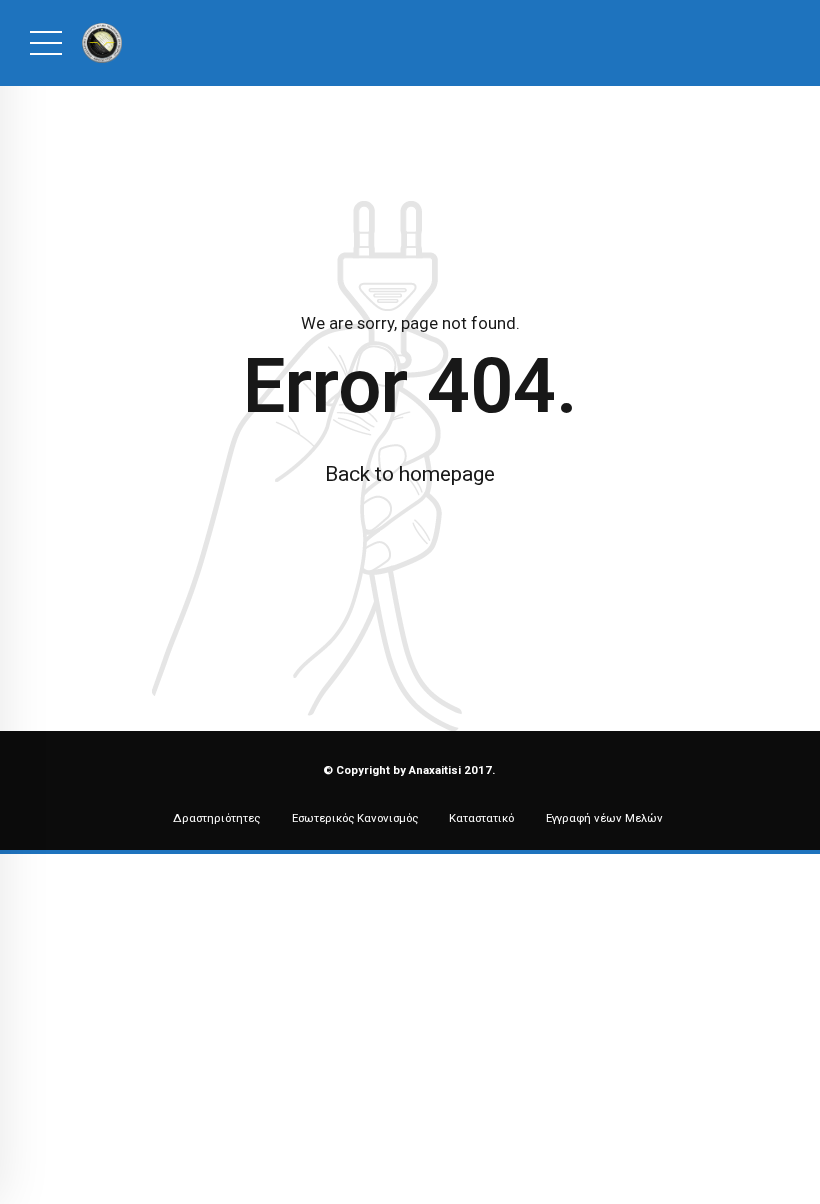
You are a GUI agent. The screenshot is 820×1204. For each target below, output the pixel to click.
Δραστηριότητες (216, 818)
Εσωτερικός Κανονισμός (355, 818)
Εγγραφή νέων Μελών (604, 818)
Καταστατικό (481, 818)
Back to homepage (410, 474)
